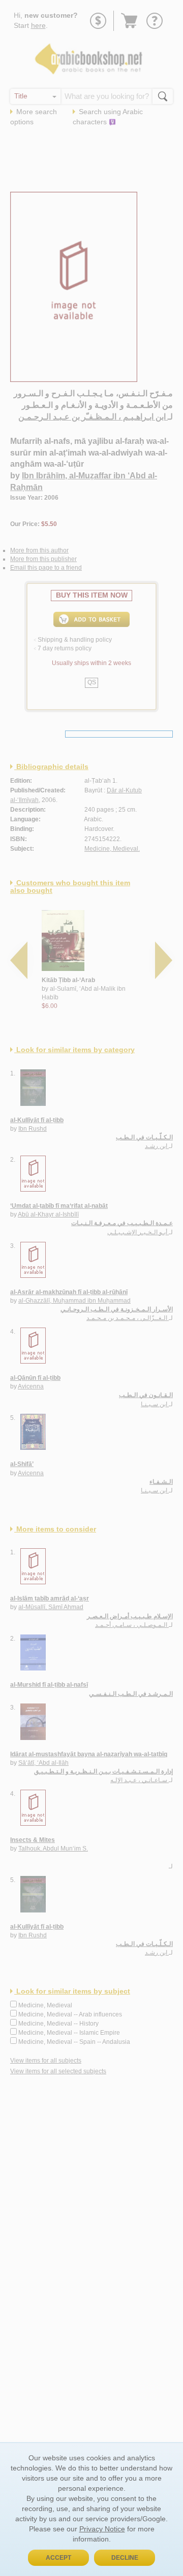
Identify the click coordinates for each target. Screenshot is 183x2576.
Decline (125, 2558)
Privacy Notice (102, 2529)
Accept (58, 2558)
